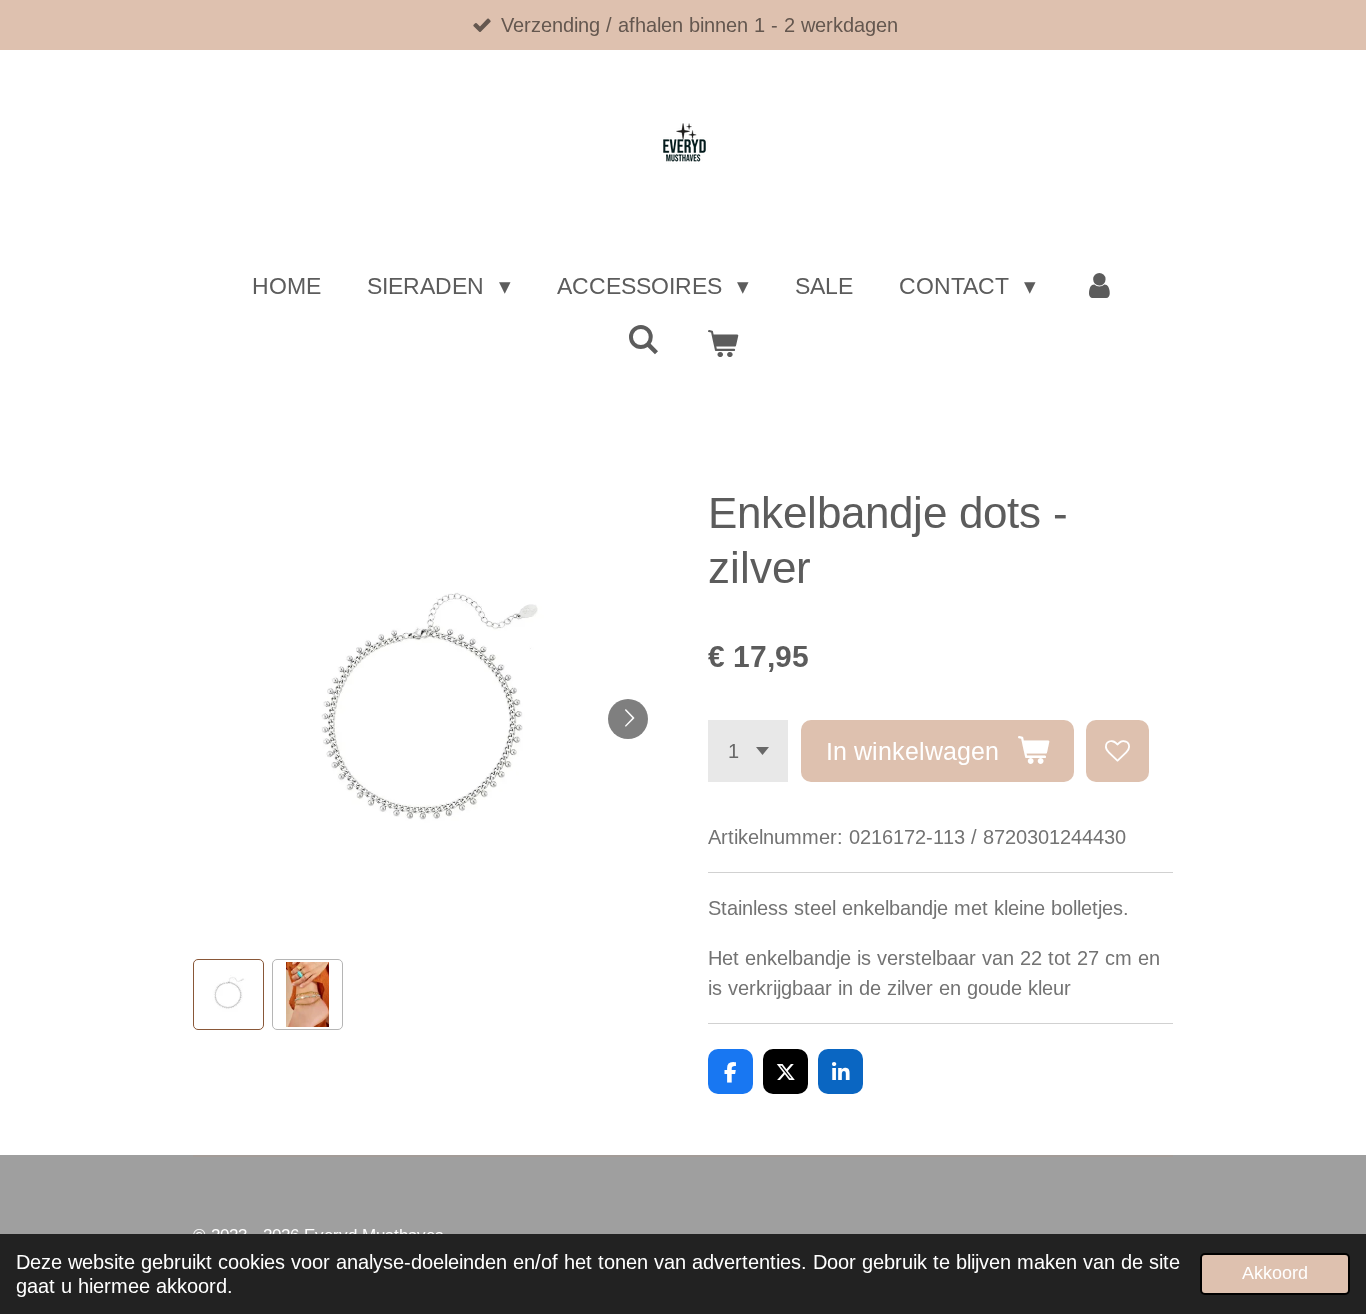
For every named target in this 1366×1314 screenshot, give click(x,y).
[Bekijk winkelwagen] (722, 344)
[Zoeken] (644, 340)
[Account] (1098, 286)
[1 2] (748, 751)
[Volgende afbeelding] (628, 719)
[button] (228, 994)
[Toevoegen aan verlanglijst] (1117, 751)
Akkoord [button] (1275, 1273)
